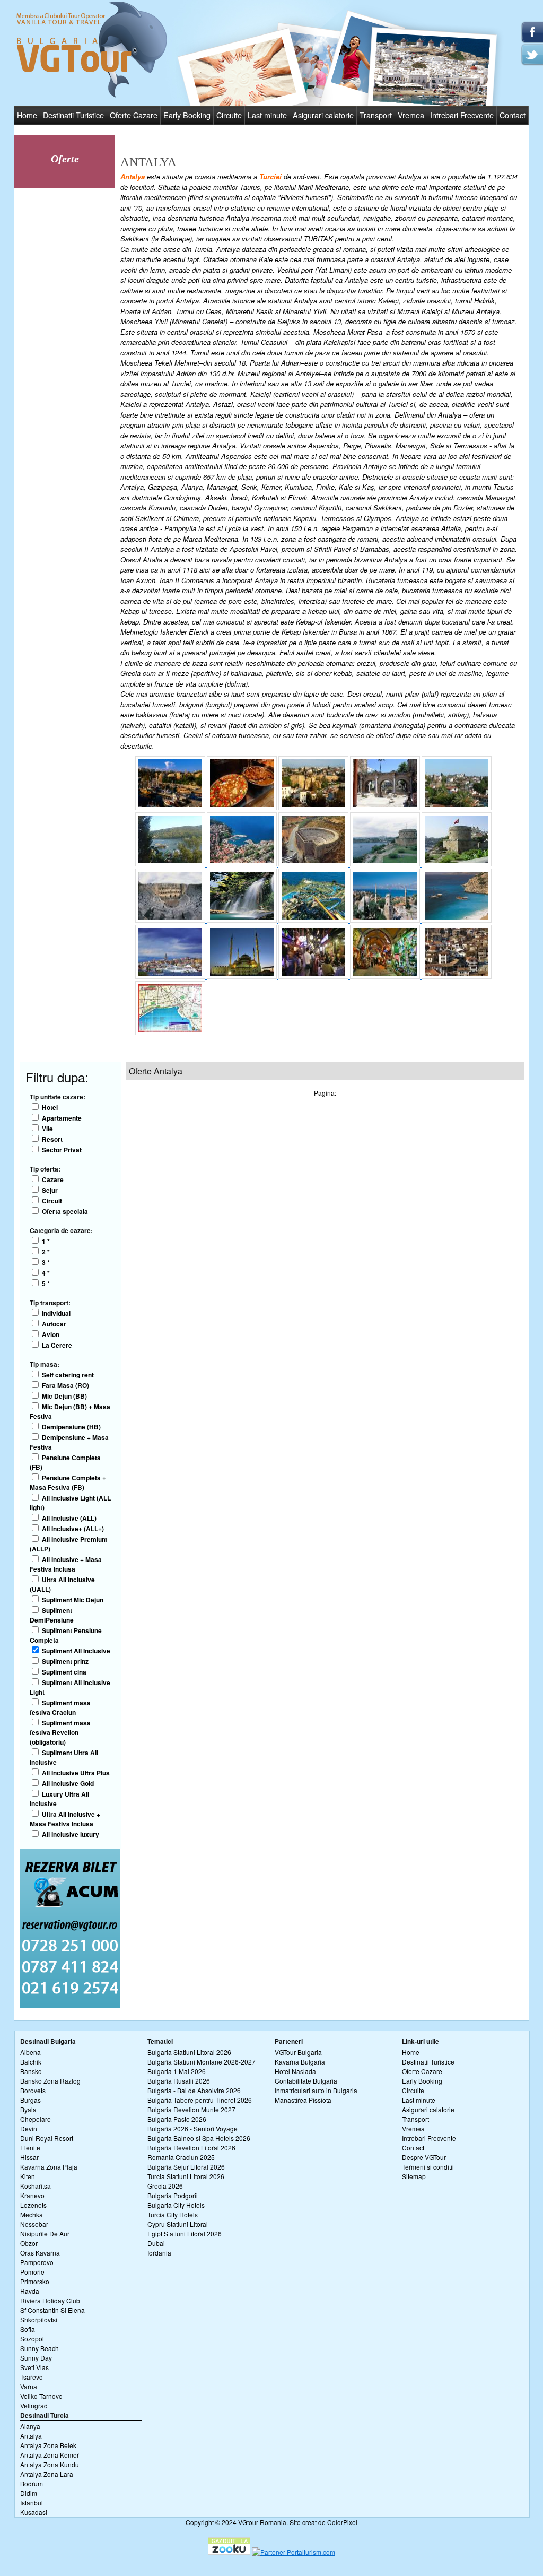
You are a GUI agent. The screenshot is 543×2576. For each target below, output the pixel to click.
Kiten (28, 2176)
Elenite (30, 2148)
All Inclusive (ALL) (69, 1518)
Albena (30, 2052)
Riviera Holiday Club (50, 2300)
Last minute (267, 115)
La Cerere (57, 1345)
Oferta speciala (65, 1211)
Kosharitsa (36, 2186)
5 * (46, 1283)
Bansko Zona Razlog (50, 2081)
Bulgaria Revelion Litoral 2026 (191, 2148)
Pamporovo (37, 2262)
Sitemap (414, 2176)
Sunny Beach (40, 2348)
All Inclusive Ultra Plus (76, 1773)
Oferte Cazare (134, 115)
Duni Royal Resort (47, 2138)
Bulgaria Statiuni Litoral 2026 (189, 2052)
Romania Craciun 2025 (181, 2157)
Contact (513, 115)
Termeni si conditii (428, 2167)
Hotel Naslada (295, 2071)
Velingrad (34, 2405)
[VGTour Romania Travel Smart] (92, 96)
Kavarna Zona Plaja (49, 2167)
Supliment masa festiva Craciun (60, 1707)
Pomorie (32, 2272)
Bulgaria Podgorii (173, 2195)
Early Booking (187, 115)
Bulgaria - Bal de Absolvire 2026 (194, 2090)
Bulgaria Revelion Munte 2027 (191, 2109)
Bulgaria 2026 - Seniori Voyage (192, 2128)
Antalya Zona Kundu (50, 2464)
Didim (29, 2493)
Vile (47, 1129)
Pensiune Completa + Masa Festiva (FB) (68, 1482)
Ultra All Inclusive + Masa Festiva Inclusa (65, 1819)
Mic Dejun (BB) (64, 1396)
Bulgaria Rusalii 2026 (179, 2081)
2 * (46, 1252)
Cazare (53, 1179)
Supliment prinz (65, 1661)
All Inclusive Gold (68, 1783)
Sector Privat (62, 1150)
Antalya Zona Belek (48, 2445)
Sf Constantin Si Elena (52, 2310)
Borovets (33, 2090)
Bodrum (32, 2483)
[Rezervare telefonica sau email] (70, 2005)
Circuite (229, 115)
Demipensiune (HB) (71, 1427)
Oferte (65, 159)
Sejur (50, 1190)
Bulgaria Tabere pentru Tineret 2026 (200, 2100)
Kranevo (32, 2195)
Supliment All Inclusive (76, 1651)
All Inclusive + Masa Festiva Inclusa (66, 1564)
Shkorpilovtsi (39, 2319)
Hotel (50, 1107)
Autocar (54, 1324)
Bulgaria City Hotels (176, 2205)
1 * (46, 1241)
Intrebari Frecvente (462, 115)
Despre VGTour (424, 2157)
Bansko (31, 2071)
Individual (56, 1313)
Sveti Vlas (34, 2367)
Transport (376, 115)
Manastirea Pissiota (303, 2100)
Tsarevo (32, 2377)
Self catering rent (68, 1375)
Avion (51, 1334)
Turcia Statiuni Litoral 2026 (186, 2176)
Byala (28, 2109)
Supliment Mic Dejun (73, 1600)
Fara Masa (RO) (65, 1385)
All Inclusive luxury (71, 1834)
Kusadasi (34, 2512)
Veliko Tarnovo (41, 2396)
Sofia (28, 2329)
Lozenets (33, 2205)
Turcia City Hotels (173, 2214)
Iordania (159, 2253)
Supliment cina (64, 1672)
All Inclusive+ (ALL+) (73, 1529)
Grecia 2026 (165, 2186)
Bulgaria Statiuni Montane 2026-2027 (202, 2062)
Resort (52, 1139)
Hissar (29, 2157)
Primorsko (35, 2281)
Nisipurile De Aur (45, 2234)
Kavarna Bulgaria (300, 2062)
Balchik (31, 2062)
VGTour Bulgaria (298, 2052)
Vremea (411, 115)
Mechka (32, 2214)
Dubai (156, 2243)
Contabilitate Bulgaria (306, 2081)
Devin (29, 2128)
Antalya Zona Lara (47, 2474)
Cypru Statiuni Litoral (178, 2224)
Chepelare (36, 2119)
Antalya (31, 2436)
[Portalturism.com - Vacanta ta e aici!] (294, 2552)
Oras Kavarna (40, 2253)
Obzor (29, 2243)
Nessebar (34, 2224)
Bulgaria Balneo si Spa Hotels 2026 (199, 2138)
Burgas (30, 2100)
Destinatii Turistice (73, 115)
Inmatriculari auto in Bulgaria (316, 2090)
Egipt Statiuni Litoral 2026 (185, 2234)
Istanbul (32, 2503)
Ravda (30, 2291)
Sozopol (32, 2339)
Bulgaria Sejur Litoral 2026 (186, 2167)
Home (27, 115)
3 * (46, 1262)
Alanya (30, 2426)
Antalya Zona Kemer (50, 2455)
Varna (29, 2386)
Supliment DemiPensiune (52, 1615)
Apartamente (62, 1118)
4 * (46, 1273)
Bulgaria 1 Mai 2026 (177, 2071)
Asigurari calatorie (323, 115)
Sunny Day (36, 2358)
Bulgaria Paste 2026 (177, 2119)
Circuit (52, 1201)
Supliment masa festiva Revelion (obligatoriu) (60, 1732)
